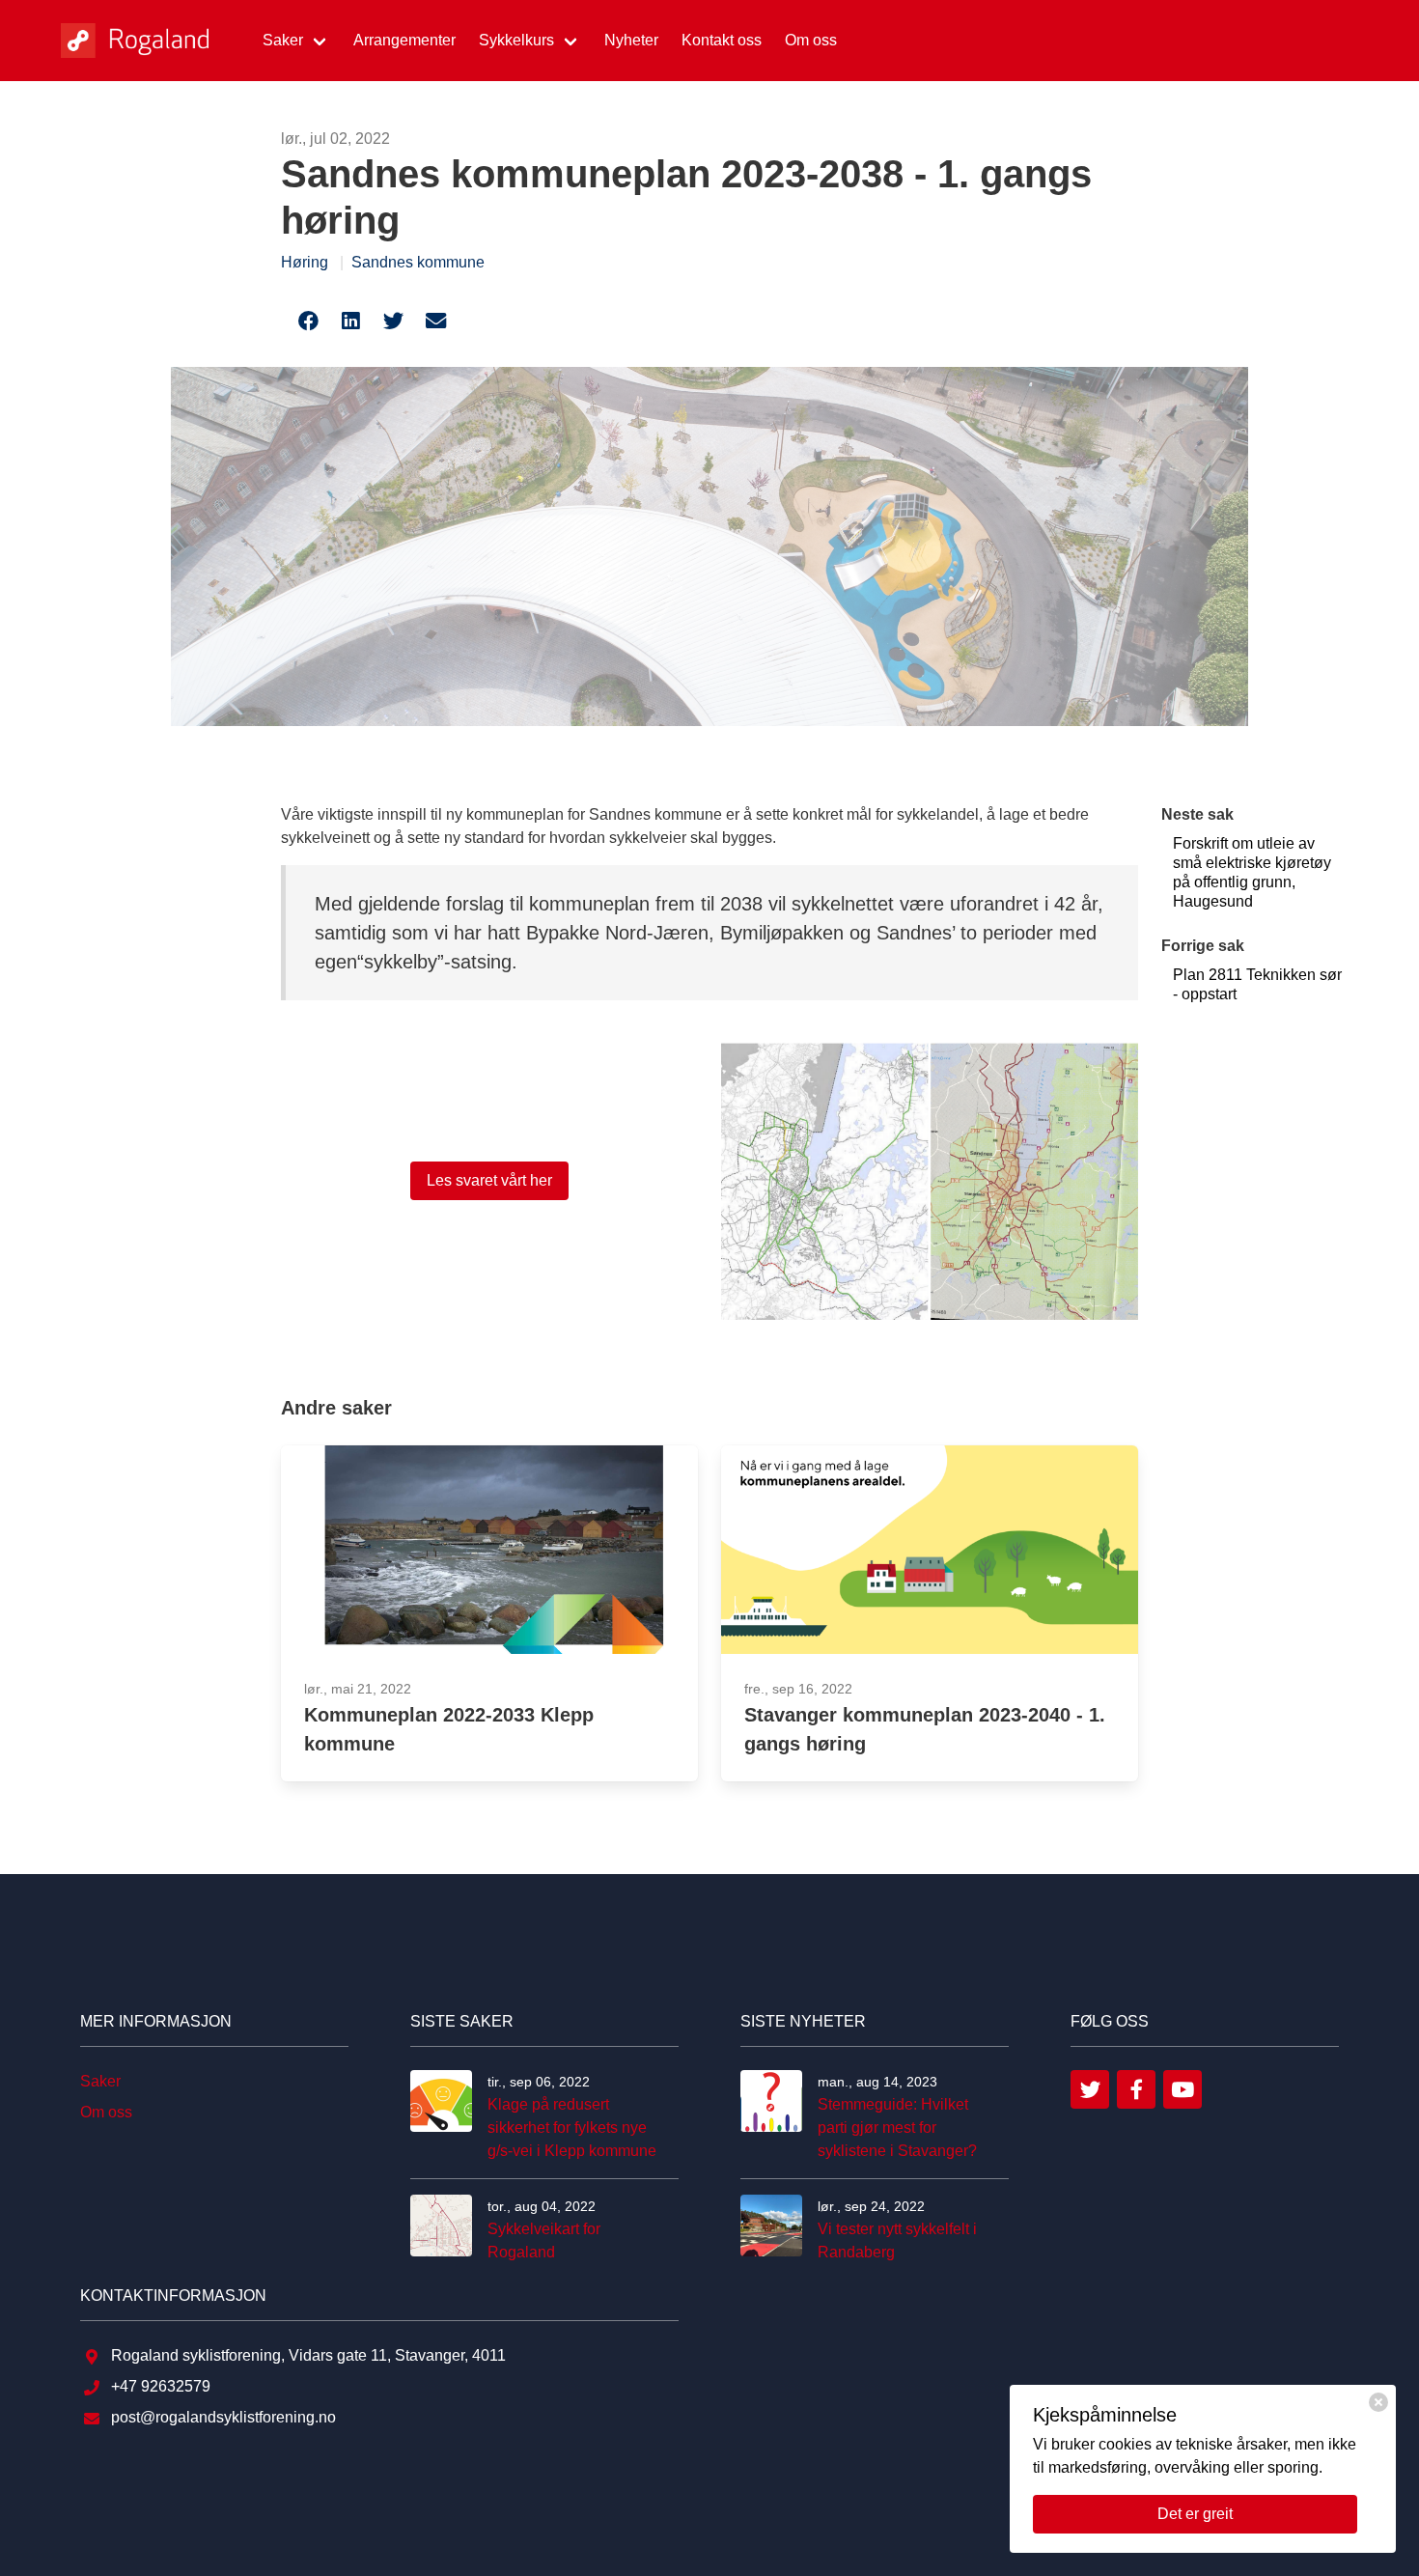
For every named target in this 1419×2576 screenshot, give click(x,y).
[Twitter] (1090, 2089)
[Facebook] (1136, 2089)
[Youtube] (1182, 2089)
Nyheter (631, 40)
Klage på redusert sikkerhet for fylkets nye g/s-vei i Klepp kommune (572, 2128)
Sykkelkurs (516, 40)
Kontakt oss (722, 40)
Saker (283, 40)
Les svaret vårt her (489, 1180)
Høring (305, 262)
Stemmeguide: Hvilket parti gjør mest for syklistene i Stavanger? (897, 2128)
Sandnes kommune (418, 262)
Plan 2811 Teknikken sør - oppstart (1257, 984)
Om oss (811, 40)
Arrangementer (404, 40)
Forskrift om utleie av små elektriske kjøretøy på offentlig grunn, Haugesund (1252, 872)
